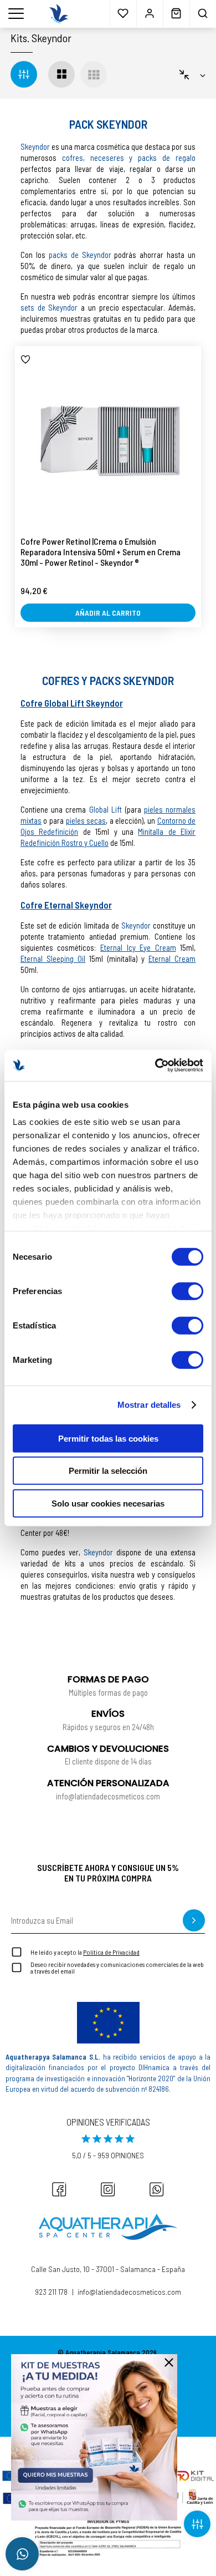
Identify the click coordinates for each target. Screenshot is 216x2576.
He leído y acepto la (85, 1952)
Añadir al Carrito (108, 613)
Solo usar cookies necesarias (108, 1503)
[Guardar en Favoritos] (25, 359)
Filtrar (197, 2524)
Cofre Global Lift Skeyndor (72, 703)
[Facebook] (59, 2189)
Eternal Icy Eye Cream (138, 947)
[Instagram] (108, 2189)
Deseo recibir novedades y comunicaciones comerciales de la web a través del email (117, 1968)
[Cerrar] (169, 2362)
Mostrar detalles (149, 1405)
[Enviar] (194, 1920)
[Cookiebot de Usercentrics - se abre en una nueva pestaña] (155, 1066)
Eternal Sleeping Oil (53, 959)
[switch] (187, 1291)
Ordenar (192, 74)
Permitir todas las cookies (108, 1438)
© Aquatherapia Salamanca (99, 2352)
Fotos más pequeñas (94, 74)
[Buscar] (203, 13)
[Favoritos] (123, 13)
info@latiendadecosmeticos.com (129, 2291)
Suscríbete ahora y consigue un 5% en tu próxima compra (108, 1873)
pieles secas (86, 820)
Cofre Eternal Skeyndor (66, 905)
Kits (19, 38)
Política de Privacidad (111, 1952)
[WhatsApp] (157, 2189)
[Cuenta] (150, 13)
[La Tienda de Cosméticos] (59, 14)
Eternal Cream (172, 959)
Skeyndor (52, 38)
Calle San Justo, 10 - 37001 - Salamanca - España (108, 2269)
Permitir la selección (108, 1471)
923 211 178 (51, 2291)
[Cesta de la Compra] (176, 13)
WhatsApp (22, 2554)
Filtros (24, 74)
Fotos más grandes (61, 74)
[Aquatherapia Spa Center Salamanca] (108, 2227)
